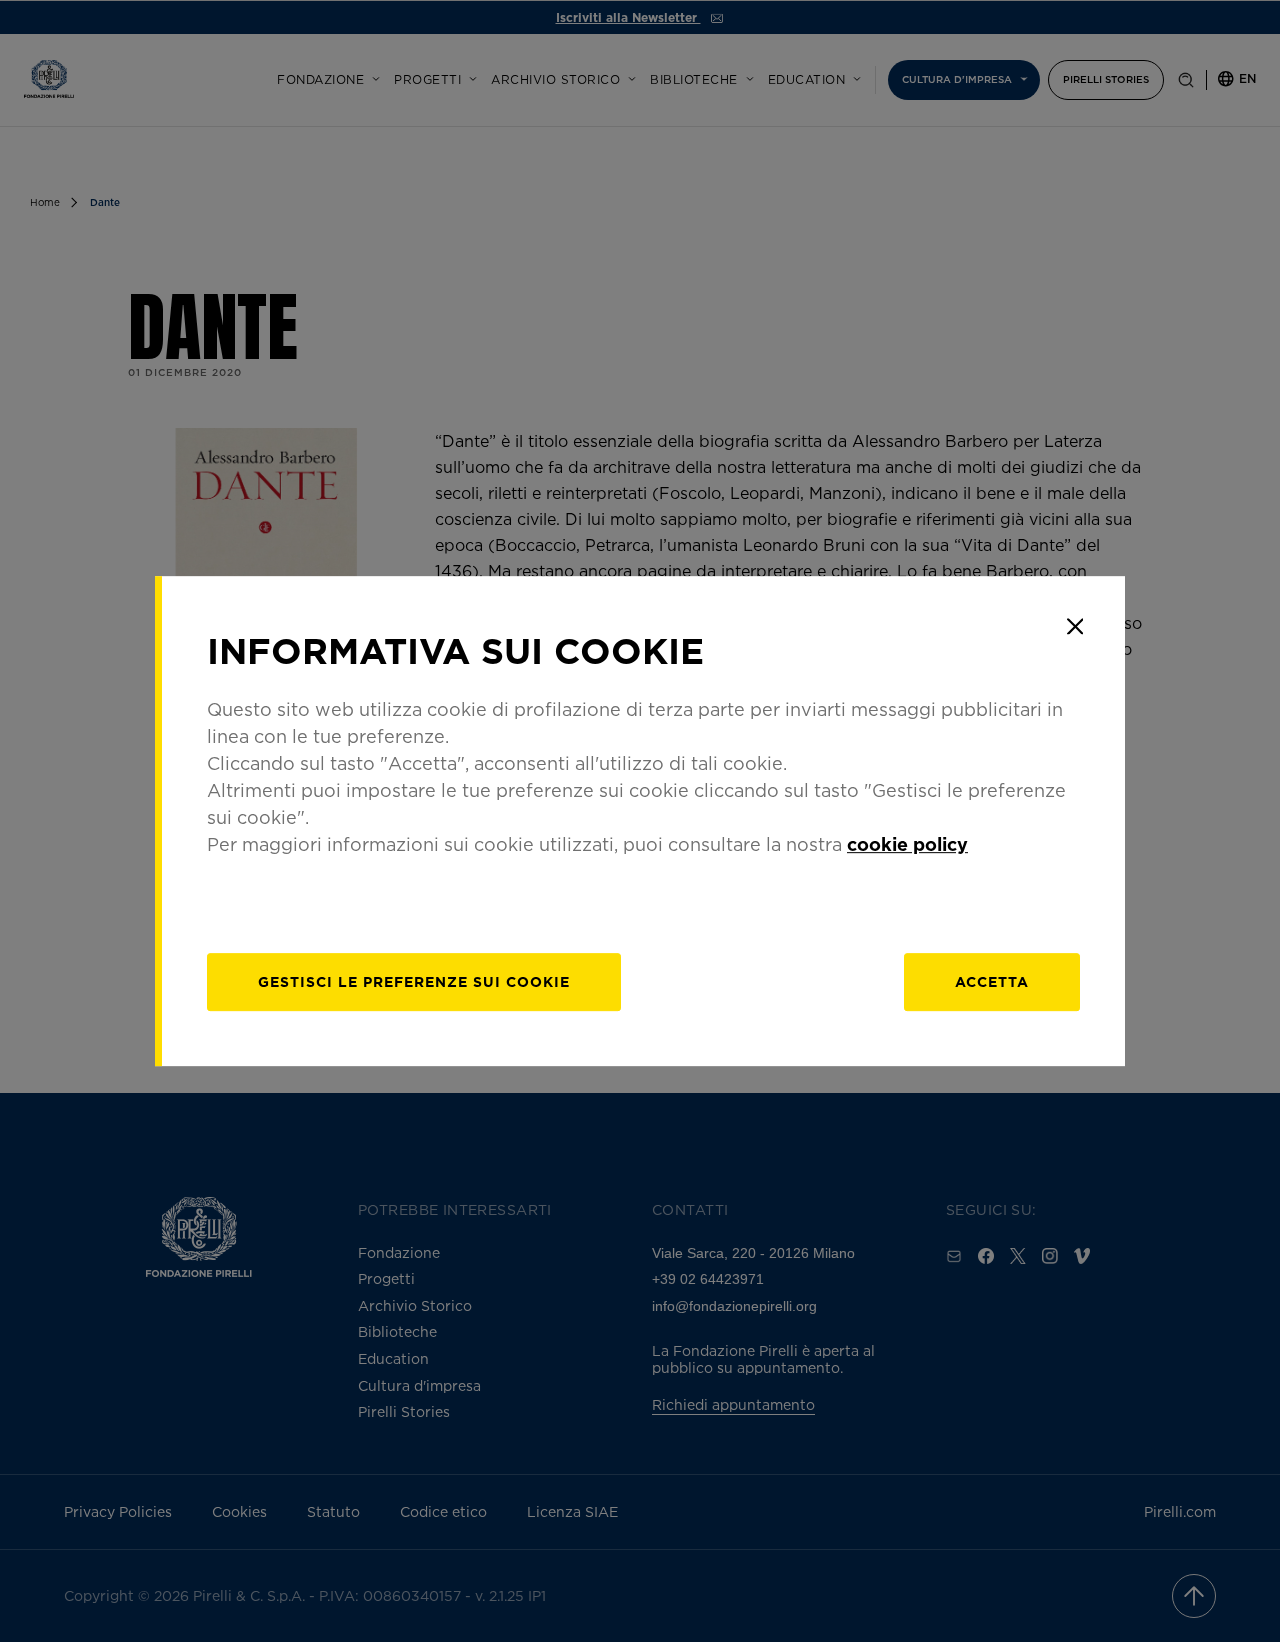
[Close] (1075, 626)
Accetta (992, 981)
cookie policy (907, 844)
